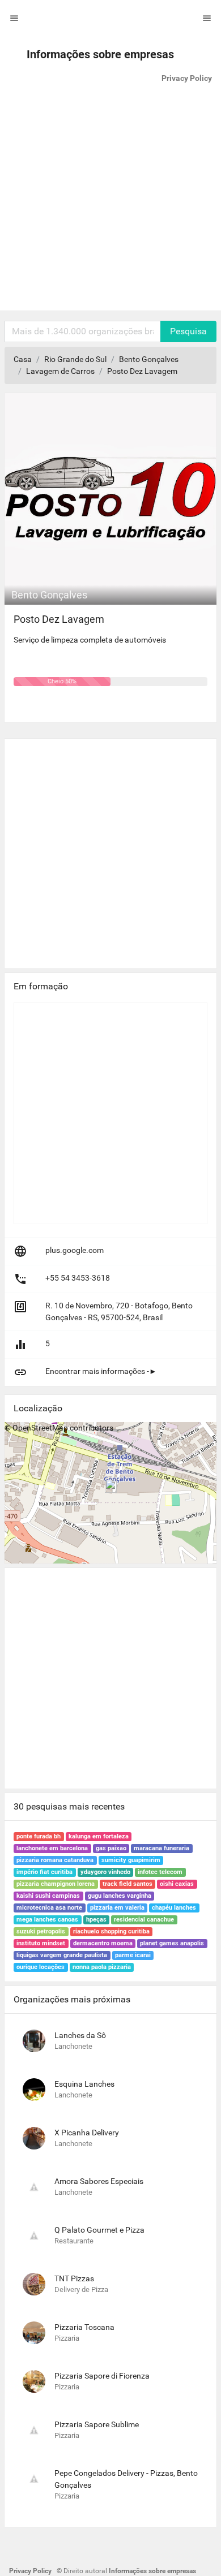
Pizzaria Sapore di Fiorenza (102, 2376)
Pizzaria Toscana (84, 2327)
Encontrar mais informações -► (101, 1371)
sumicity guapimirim (131, 1860)
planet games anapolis (172, 1943)
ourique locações (41, 1967)
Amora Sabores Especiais (99, 2181)
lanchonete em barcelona (52, 1848)
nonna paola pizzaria (102, 1967)
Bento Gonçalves (149, 359)
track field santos (127, 1884)
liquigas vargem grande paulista (62, 1955)
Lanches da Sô (80, 2035)
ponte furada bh (39, 1836)
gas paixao (111, 1848)
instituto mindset (41, 1943)
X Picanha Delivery (87, 2133)
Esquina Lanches (84, 2084)
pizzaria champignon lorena (56, 1884)
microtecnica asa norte (49, 1908)
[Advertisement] (110, 200)
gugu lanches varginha (120, 1896)
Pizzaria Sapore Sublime (97, 2424)
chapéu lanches (174, 1908)
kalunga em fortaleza (99, 1836)
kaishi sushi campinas (48, 1896)
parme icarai (133, 1955)
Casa (23, 359)
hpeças (96, 1920)
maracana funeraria (161, 1848)
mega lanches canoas (47, 1920)
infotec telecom (160, 1872)
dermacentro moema (103, 1943)
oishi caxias (177, 1884)
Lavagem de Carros (60, 371)
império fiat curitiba (44, 1872)
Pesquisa (188, 331)
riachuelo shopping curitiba (111, 1931)
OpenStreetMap (40, 1428)
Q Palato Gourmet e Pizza (99, 2230)
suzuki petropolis (41, 1931)
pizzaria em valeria (117, 1908)
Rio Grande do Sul (75, 359)
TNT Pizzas (74, 2278)
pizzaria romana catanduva (55, 1860)
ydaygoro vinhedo (105, 1872)
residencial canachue (144, 1920)
